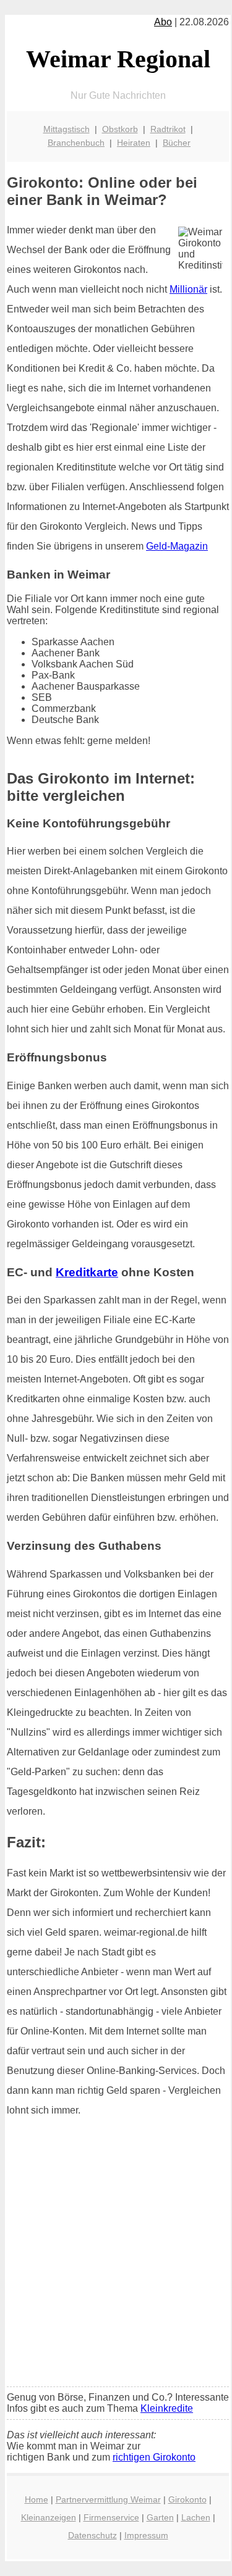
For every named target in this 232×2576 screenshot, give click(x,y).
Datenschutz (92, 2535)
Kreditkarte (87, 1272)
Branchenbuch (76, 143)
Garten (160, 2517)
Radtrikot (168, 129)
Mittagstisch (67, 129)
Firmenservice (111, 2517)
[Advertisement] (116, 2256)
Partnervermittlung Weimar (108, 2499)
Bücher (177, 143)
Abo (163, 22)
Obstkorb (120, 129)
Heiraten (134, 143)
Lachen (196, 2517)
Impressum (146, 2535)
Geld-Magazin (177, 546)
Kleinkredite (167, 2408)
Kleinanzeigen (49, 2517)
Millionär (188, 289)
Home (37, 2499)
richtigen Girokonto (154, 2457)
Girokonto (187, 2499)
